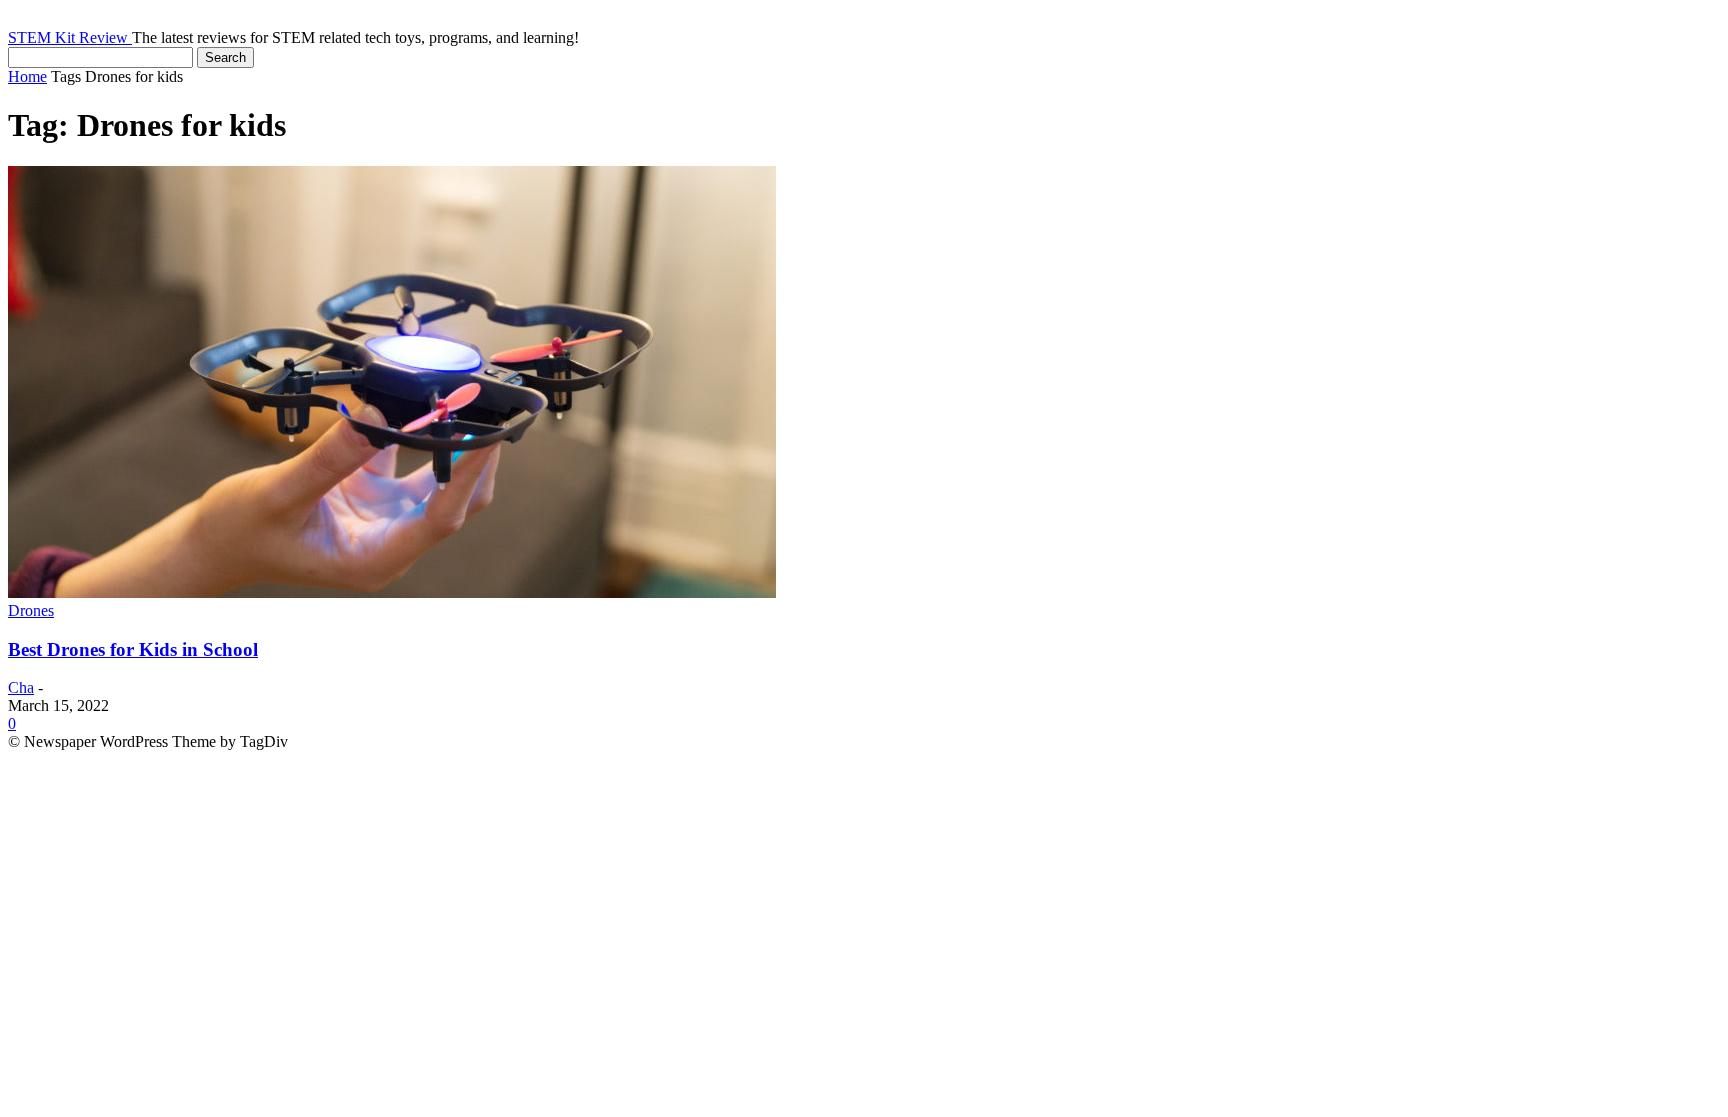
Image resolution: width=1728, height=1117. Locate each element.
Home (27, 76)
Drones (31, 610)
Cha (21, 687)
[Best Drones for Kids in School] (392, 592)
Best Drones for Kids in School (133, 649)
